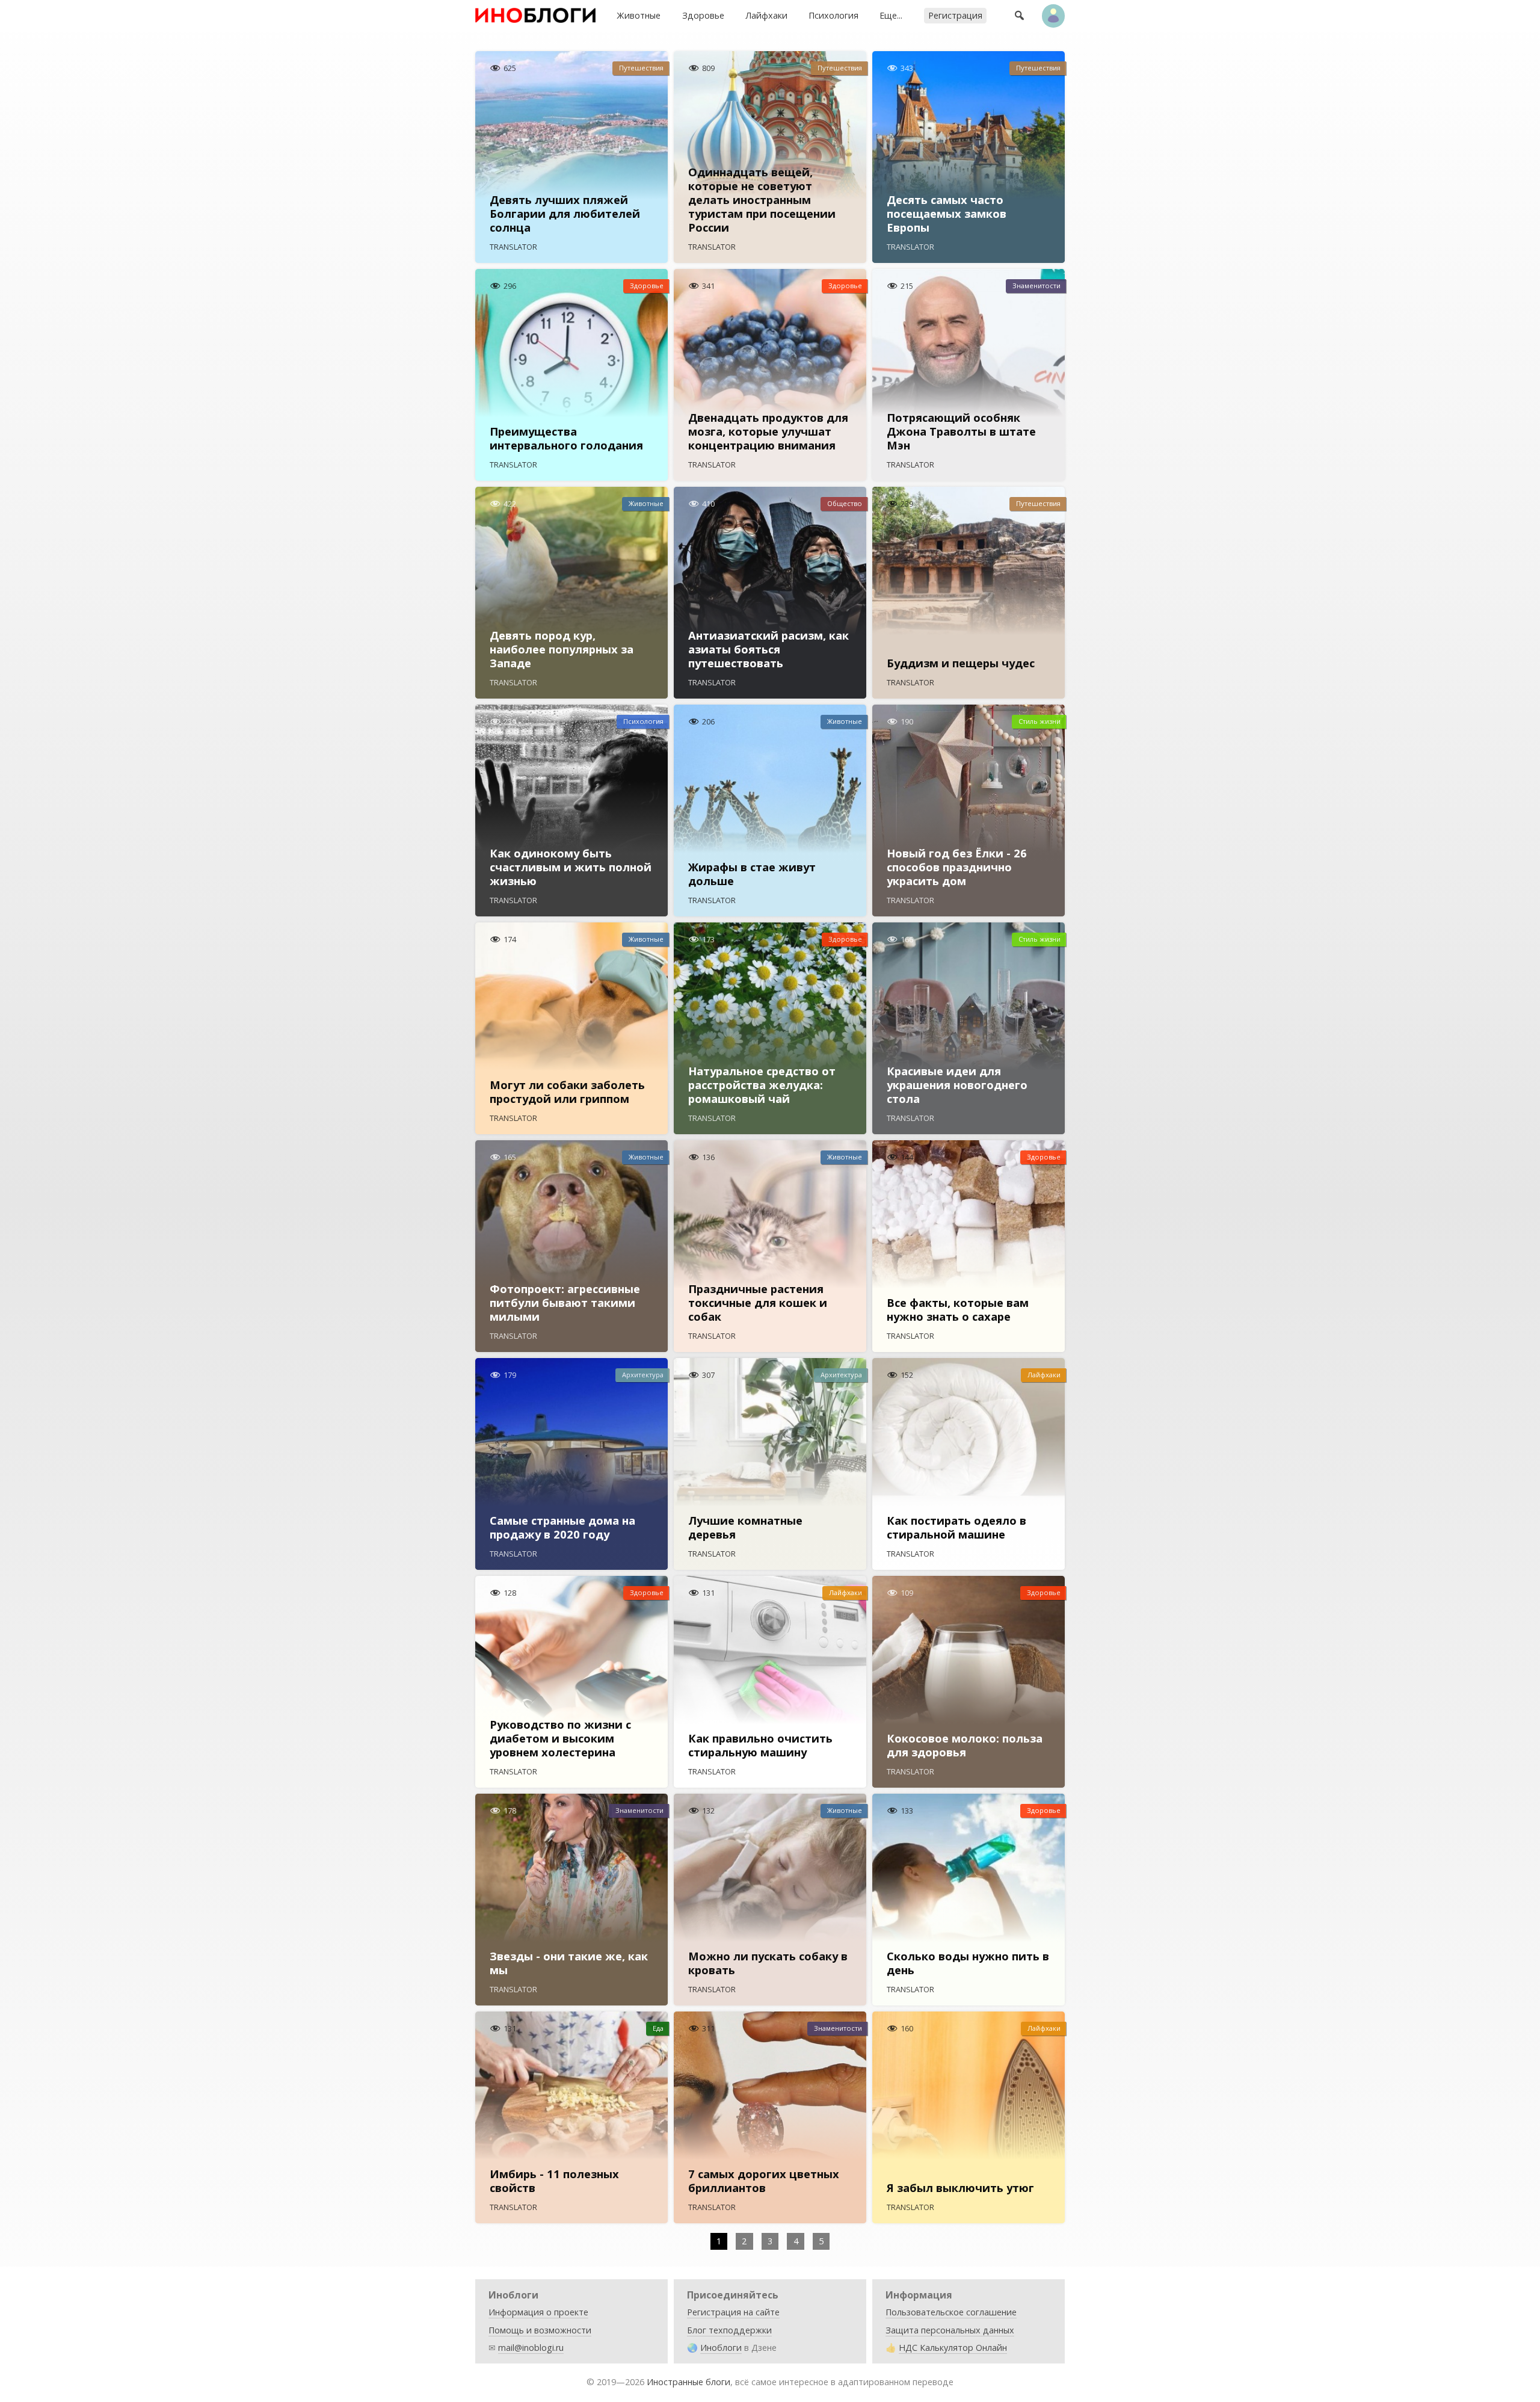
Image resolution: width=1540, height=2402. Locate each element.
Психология (833, 15)
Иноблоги (721, 2348)
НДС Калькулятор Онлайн (953, 2348)
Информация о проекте (538, 2312)
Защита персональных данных (950, 2330)
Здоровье (703, 15)
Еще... (891, 15)
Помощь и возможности (540, 2330)
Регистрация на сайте (733, 2312)
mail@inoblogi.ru (531, 2348)
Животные (639, 15)
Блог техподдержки (729, 2330)
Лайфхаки (766, 15)
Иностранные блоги (688, 2382)
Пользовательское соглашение (951, 2312)
